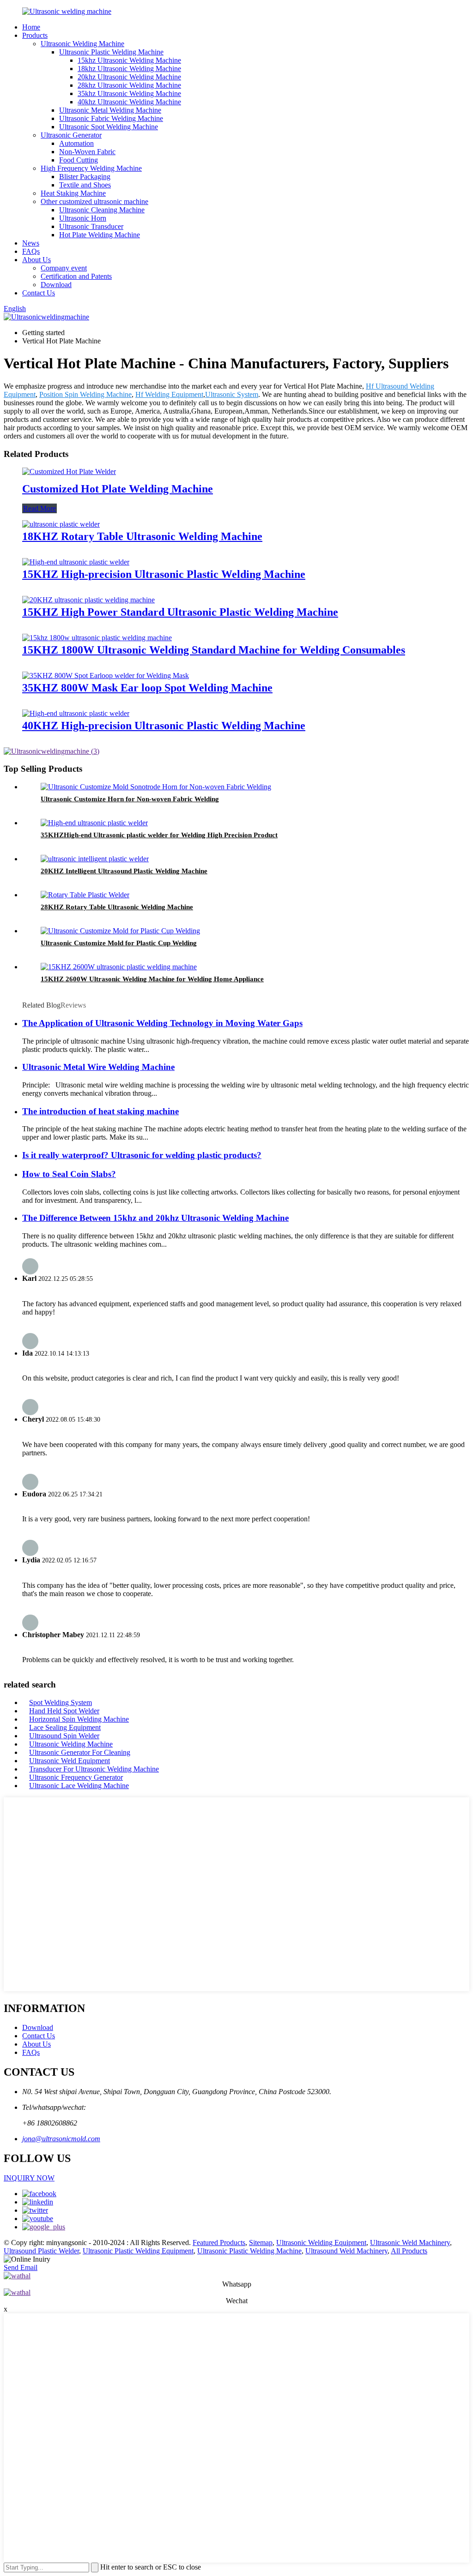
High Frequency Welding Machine (91, 168)
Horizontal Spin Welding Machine (79, 1719)
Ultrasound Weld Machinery (346, 2251)
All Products (409, 2251)
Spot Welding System (61, 1702)
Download (56, 285)
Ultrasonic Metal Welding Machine (110, 110)
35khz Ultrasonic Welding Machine (129, 93)
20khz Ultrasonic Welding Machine (129, 77)
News (31, 243)
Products (35, 35)
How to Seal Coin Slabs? (69, 1174)
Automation (76, 143)
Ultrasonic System (232, 394)
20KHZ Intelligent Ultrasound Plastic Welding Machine (124, 871)
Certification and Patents (76, 276)
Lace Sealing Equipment (65, 1727)
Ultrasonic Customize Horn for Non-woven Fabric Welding (130, 799)
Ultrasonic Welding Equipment (321, 2243)
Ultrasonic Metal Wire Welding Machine (98, 1067)
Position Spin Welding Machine (85, 394)
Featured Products (219, 2243)
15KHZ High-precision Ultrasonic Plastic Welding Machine (164, 574)
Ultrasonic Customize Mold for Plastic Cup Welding (119, 943)
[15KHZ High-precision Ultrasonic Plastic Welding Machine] (76, 562)
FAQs (31, 251)
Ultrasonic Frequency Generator (76, 1777)
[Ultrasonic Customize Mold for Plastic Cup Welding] (120, 931)
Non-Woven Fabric (87, 152)
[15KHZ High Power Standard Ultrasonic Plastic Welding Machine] (88, 600)
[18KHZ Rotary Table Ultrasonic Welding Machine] (61, 524)
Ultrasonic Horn (83, 218)
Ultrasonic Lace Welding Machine (79, 1786)
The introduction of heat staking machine (100, 1111)
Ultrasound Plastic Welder (41, 2251)
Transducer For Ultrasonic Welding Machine (94, 1769)
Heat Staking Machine (73, 193)
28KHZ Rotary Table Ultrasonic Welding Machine (117, 907)
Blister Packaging (85, 177)
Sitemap (261, 2243)
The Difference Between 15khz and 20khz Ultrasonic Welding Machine (155, 1218)
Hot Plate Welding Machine (100, 235)
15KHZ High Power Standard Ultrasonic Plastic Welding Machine (180, 612)
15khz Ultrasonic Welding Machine (129, 60)
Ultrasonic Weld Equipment (70, 1761)
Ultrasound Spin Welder (64, 1736)
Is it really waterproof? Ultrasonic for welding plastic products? (142, 1155)
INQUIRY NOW (29, 2178)
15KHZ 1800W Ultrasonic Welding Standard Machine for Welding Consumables (214, 650)
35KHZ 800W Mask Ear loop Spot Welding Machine (147, 688)
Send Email (21, 2267)
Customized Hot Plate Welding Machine (118, 489)
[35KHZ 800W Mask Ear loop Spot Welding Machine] (106, 676)
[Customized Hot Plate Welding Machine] (69, 471)
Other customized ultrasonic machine (94, 201)
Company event (64, 268)
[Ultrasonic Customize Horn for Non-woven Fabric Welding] (156, 787)
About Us (36, 260)
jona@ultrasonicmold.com (61, 2139)
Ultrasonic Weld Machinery (410, 2243)
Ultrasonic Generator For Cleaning (80, 1752)
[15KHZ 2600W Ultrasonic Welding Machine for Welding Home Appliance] (119, 967)
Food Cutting (79, 160)
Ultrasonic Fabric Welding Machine (111, 118)
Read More (39, 508)
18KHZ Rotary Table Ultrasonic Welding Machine (142, 536)
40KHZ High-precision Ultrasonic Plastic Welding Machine (164, 726)
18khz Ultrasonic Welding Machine (129, 69)
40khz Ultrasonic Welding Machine (129, 102)
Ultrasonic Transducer (91, 226)
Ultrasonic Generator (71, 135)
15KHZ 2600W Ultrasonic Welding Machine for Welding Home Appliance (152, 979)
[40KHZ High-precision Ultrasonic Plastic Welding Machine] (76, 713)
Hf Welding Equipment (169, 394)
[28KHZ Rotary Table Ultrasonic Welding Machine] (85, 895)
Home (31, 27)
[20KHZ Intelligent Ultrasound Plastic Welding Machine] (95, 859)
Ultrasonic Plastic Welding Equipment (138, 2251)
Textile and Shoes (85, 185)
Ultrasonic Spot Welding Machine (109, 127)
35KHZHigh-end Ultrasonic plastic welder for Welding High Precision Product (159, 835)
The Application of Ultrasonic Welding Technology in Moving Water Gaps (162, 1023)
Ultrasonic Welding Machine (82, 44)
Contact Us (39, 293)
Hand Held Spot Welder (64, 1711)
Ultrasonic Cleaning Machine (102, 210)
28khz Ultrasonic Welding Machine (129, 85)
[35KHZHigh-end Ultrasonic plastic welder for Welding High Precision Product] (94, 823)
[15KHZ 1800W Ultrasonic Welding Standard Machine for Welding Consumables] (97, 638)
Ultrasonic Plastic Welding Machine (111, 52)
